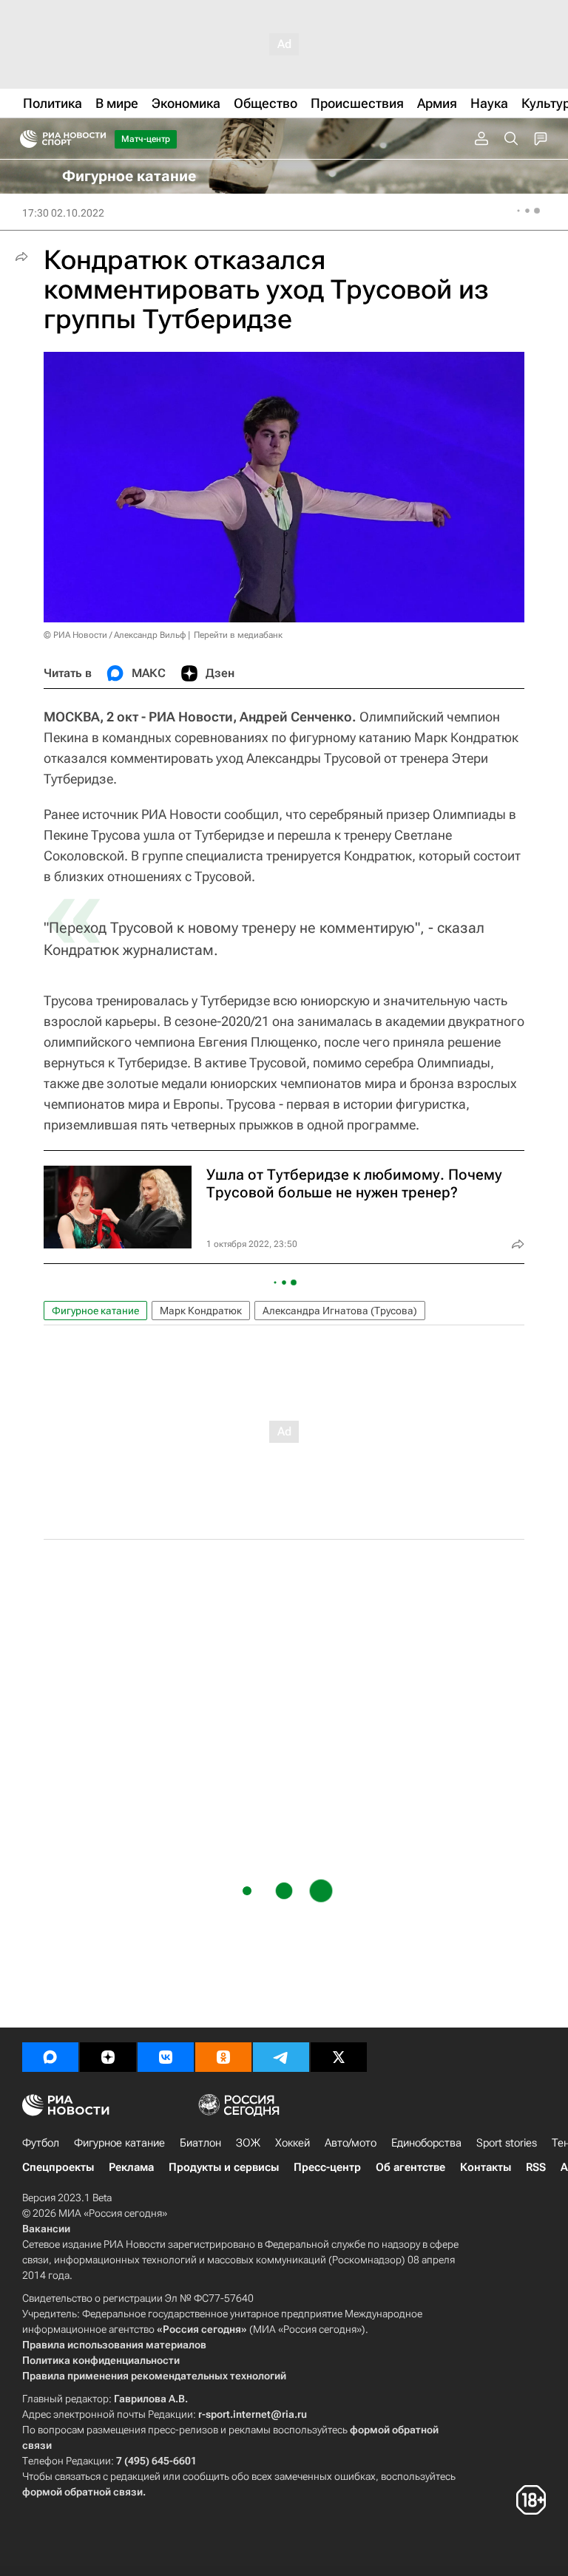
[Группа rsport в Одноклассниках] (223, 2057)
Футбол (41, 2143)
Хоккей (293, 2143)
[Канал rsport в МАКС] (50, 2057)
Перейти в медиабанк (238, 635)
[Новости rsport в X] (339, 2057)
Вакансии (46, 2229)
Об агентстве (410, 2167)
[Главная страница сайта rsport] (96, 139)
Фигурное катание (95, 1311)
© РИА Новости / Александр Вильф (115, 635)
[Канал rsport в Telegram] (281, 2057)
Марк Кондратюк (201, 1311)
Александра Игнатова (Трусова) (340, 1311)
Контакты (486, 2167)
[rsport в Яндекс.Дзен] (108, 2057)
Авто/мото (351, 2143)
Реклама (131, 2167)
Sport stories (507, 2143)
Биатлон (200, 2143)
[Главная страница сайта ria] (24, 139)
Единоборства (426, 2143)
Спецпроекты (58, 2167)
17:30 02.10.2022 (63, 213)
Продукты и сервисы (224, 2167)
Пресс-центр (327, 2167)
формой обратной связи (82, 2492)
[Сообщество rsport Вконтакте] (166, 2057)
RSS (536, 2167)
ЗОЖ (248, 2143)
